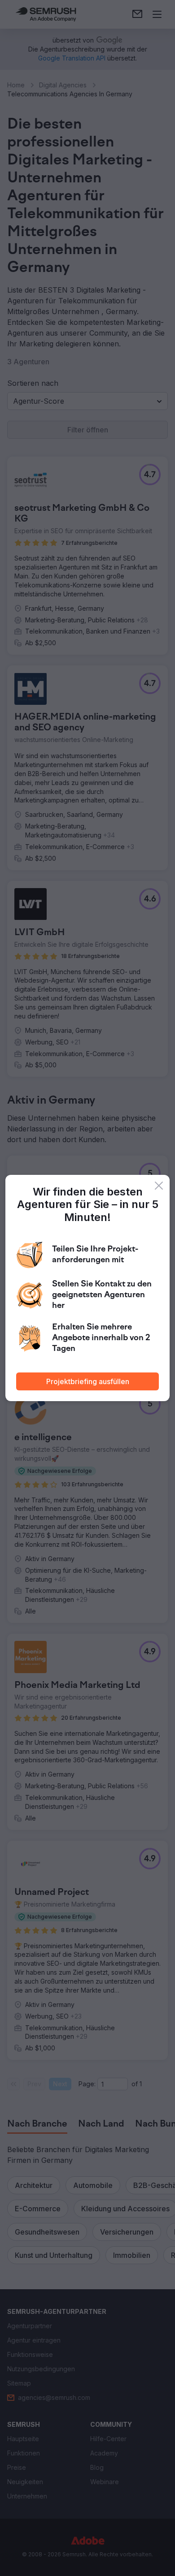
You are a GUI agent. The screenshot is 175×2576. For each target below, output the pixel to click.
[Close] (159, 1186)
